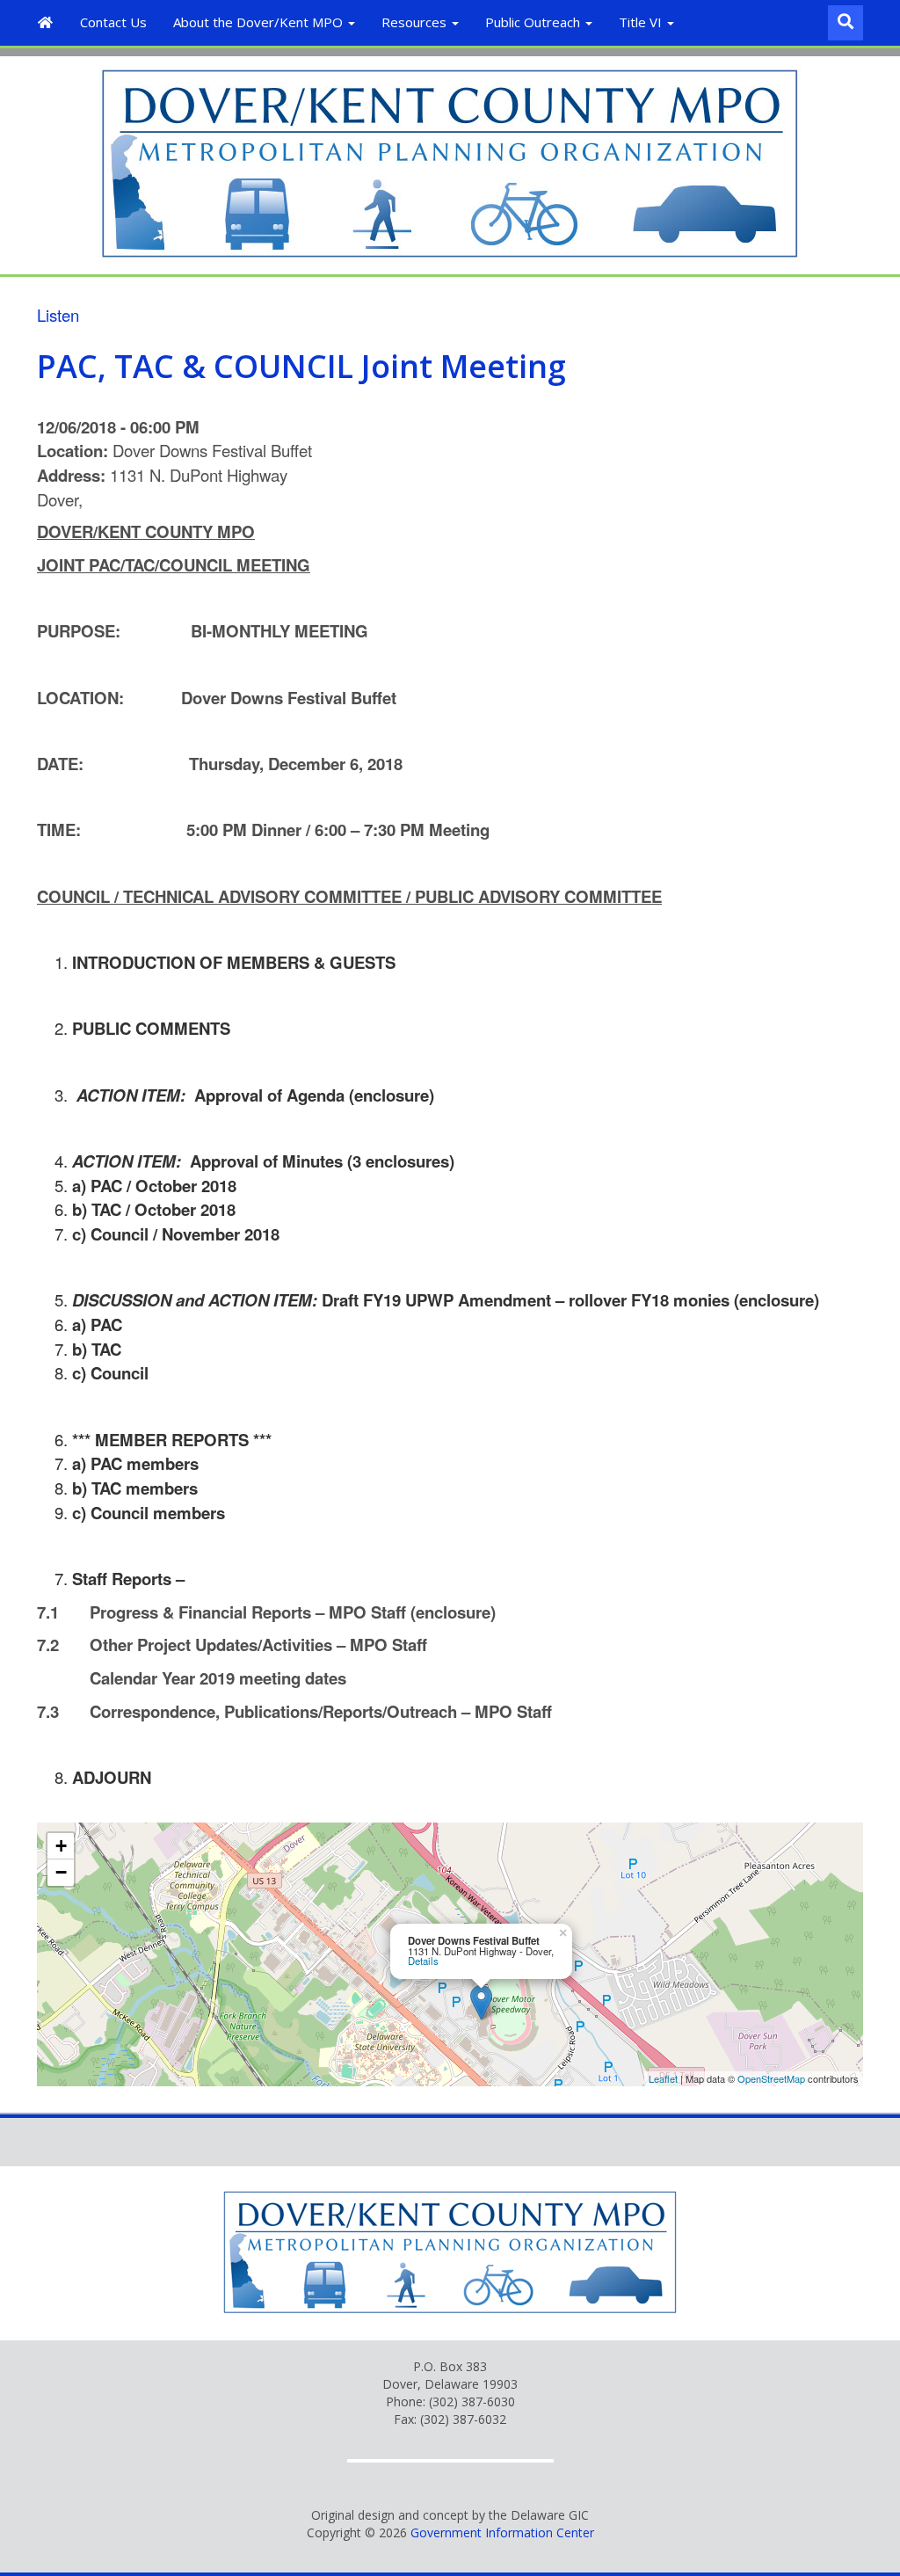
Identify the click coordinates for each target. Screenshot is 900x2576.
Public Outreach (534, 22)
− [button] (61, 1872)
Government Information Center (502, 2532)
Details (423, 1961)
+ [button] (61, 1846)
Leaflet (663, 2078)
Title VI (642, 22)
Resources (416, 22)
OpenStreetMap (771, 2078)
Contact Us (113, 22)
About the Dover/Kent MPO (260, 22)
